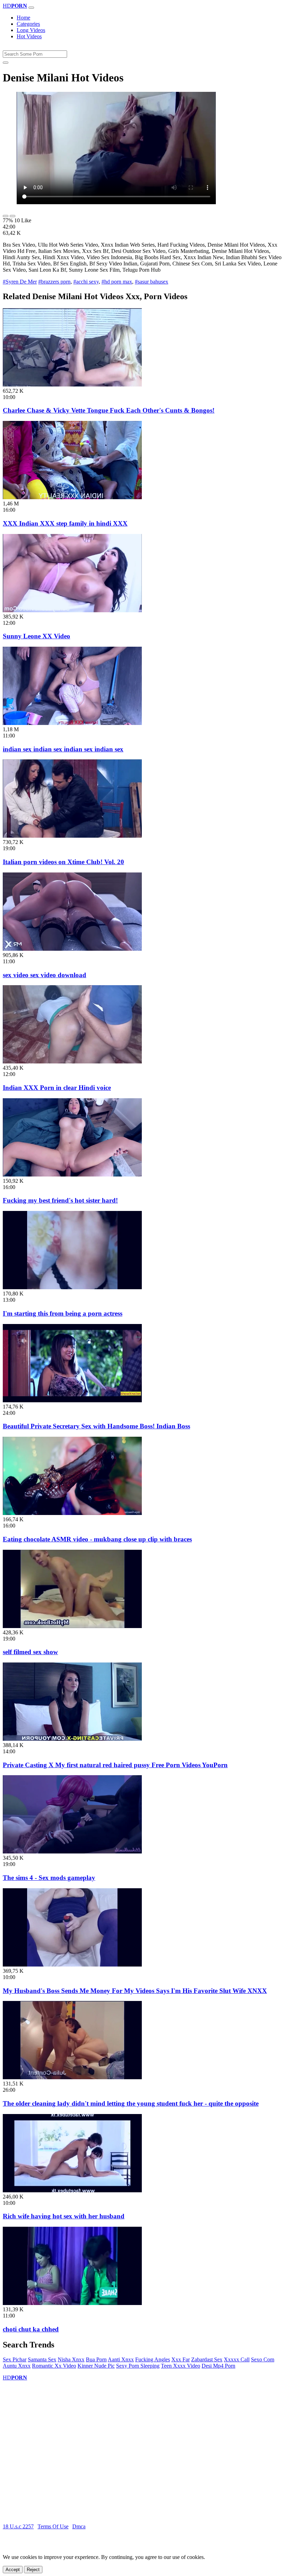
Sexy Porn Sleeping (138, 2366)
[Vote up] (6, 216)
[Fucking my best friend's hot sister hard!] (72, 1175)
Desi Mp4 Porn (218, 2366)
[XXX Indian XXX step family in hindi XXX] (72, 497)
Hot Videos (29, 36)
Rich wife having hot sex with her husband (64, 2216)
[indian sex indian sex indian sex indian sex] (72, 723)
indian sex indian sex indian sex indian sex (63, 749)
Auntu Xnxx (17, 2366)
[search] (6, 63)
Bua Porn (96, 2359)
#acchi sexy (86, 282)
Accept (13, 2570)
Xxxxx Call (237, 2359)
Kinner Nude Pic (96, 2366)
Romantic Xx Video (54, 2366)
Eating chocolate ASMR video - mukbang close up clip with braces (97, 1539)
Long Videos (31, 30)
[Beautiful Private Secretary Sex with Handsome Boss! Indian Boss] (72, 1400)
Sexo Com (263, 2359)
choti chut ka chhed (31, 2329)
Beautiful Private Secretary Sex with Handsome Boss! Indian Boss (96, 1426)
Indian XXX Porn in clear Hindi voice (57, 1088)
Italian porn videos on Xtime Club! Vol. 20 (63, 862)
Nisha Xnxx (71, 2359)
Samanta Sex (42, 2359)
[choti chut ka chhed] (72, 2303)
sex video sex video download (44, 975)
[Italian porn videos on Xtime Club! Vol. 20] (72, 836)
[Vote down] (13, 216)
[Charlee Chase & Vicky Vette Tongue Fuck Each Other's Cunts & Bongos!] (72, 385)
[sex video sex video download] (72, 949)
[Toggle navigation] (31, 8)
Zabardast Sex (207, 2359)
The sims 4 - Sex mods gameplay (49, 1878)
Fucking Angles (153, 2359)
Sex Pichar (15, 2359)
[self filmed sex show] (72, 1626)
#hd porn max (117, 282)
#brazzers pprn (54, 282)
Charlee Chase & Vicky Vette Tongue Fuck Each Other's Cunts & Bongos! (109, 410)
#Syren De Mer (20, 282)
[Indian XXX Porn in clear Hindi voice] (72, 1062)
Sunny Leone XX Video (36, 636)
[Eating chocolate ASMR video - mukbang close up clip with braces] (72, 1513)
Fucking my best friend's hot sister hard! (60, 1200)
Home (23, 18)
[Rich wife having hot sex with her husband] (72, 2190)
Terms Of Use (53, 2526)
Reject (33, 2570)
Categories (28, 24)
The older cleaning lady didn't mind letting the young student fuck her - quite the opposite (131, 2103)
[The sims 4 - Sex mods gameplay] (72, 1852)
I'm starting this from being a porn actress (63, 1313)
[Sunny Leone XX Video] (72, 610)
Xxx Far (181, 2359)
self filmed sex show (30, 1652)
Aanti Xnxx (121, 2359)
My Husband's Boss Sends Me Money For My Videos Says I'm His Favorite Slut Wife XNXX (135, 1991)
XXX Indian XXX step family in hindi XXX (65, 523)
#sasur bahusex (152, 282)
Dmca (79, 2526)
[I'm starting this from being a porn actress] (72, 1287)
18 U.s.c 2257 (18, 2526)
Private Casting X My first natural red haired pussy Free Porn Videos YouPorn (115, 1765)
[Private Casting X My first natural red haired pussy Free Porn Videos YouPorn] (72, 1739)
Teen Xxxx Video (181, 2366)
